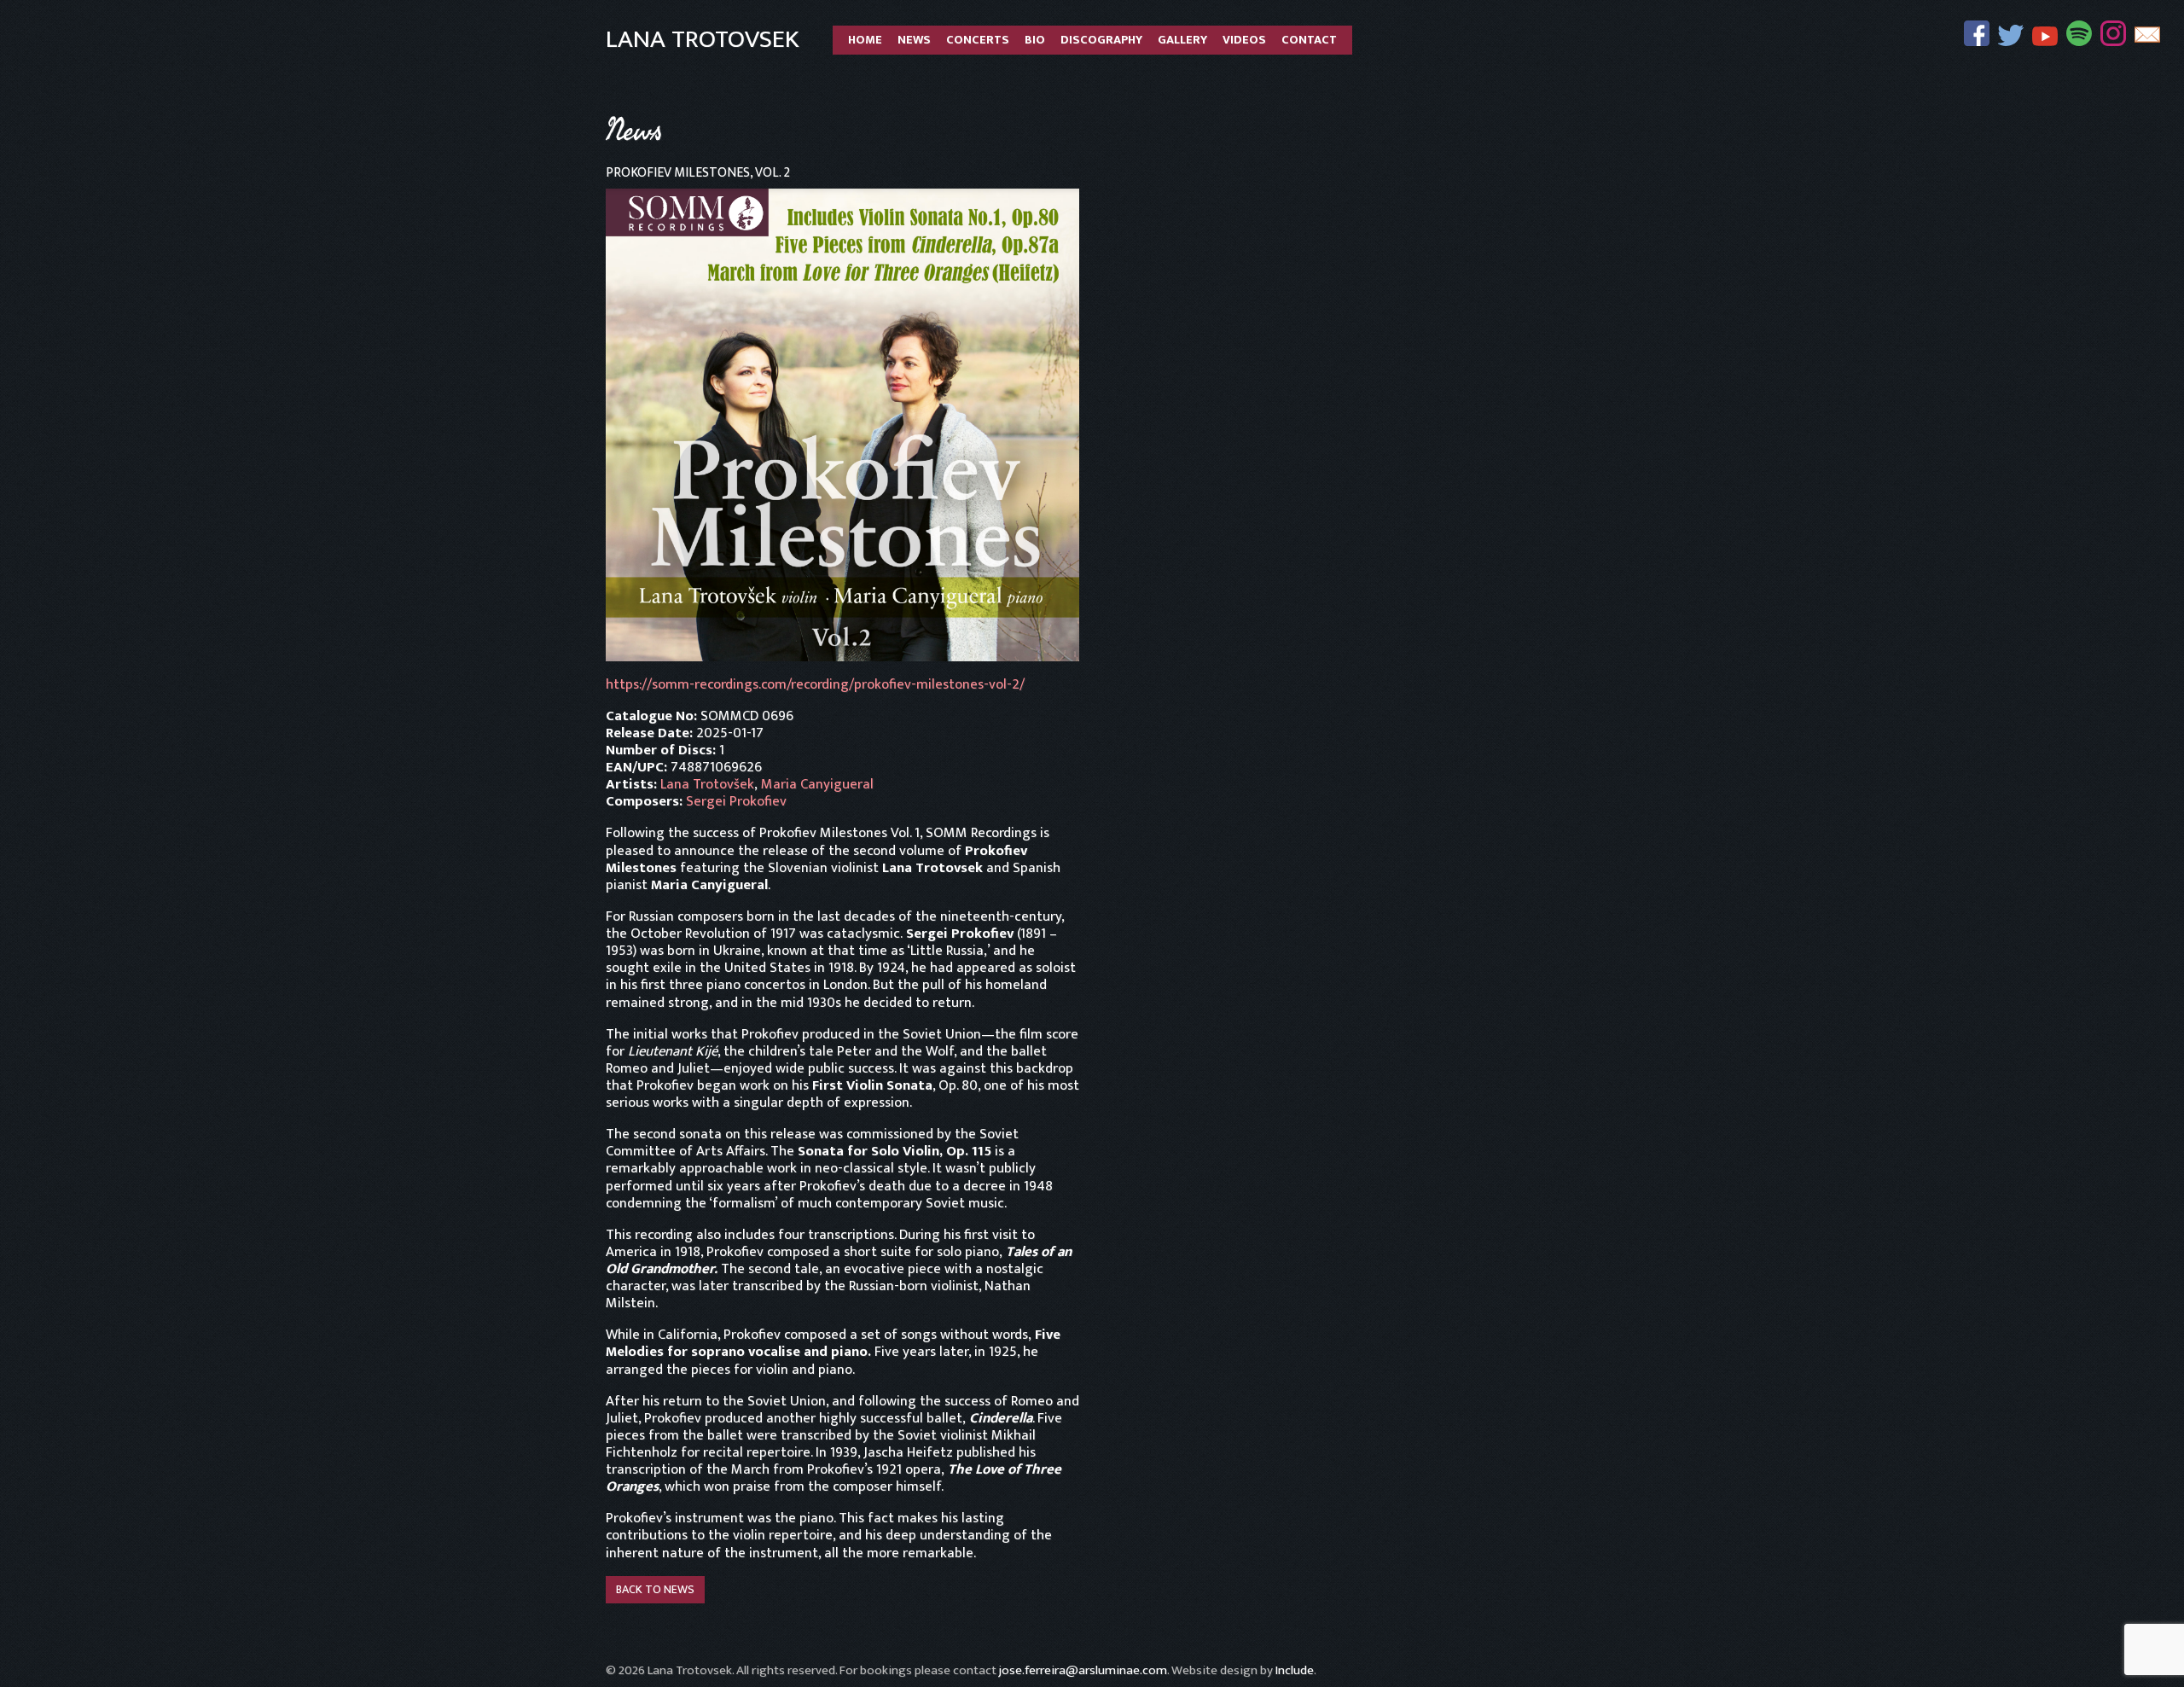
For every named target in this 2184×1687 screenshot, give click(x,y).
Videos (1244, 40)
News (914, 40)
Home (865, 40)
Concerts (978, 40)
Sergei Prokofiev (736, 801)
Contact (1309, 40)
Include (1295, 1670)
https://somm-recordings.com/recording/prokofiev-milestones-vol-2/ (815, 684)
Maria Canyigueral (817, 784)
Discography (1101, 40)
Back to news (655, 1589)
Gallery (1182, 40)
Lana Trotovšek (707, 784)
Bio (1035, 40)
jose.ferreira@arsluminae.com (1083, 1670)
